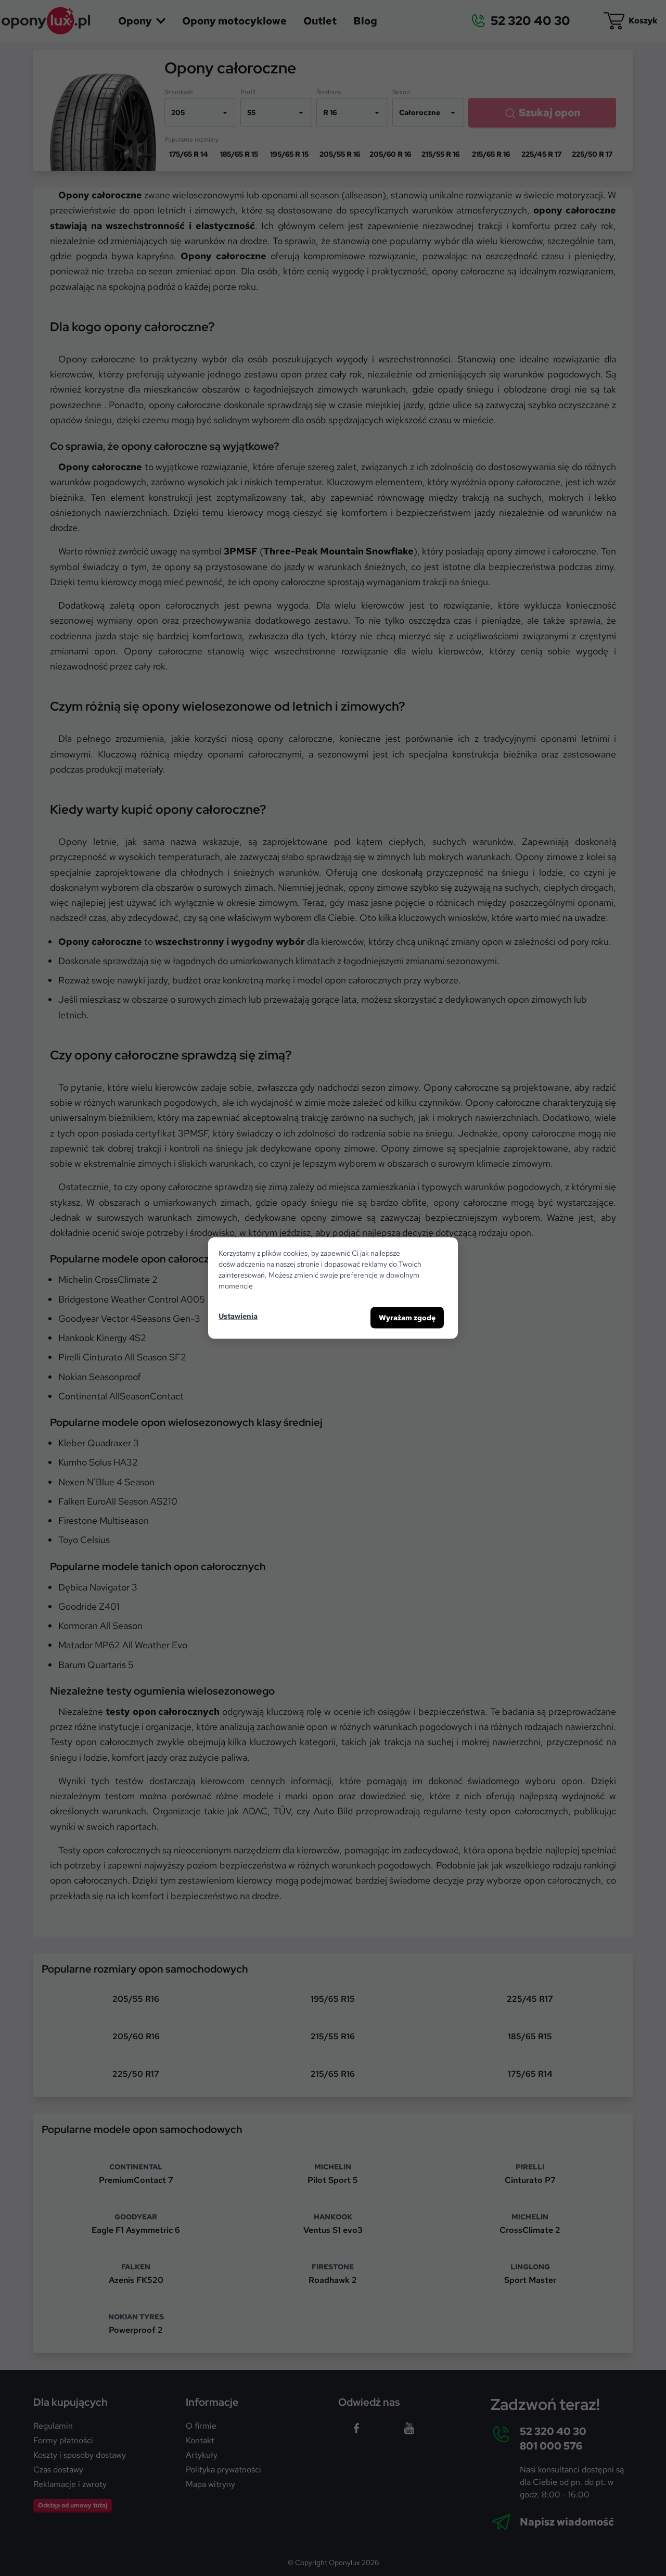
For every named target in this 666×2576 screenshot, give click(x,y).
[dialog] (333, 1288)
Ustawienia (238, 1316)
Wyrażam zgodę (407, 1318)
